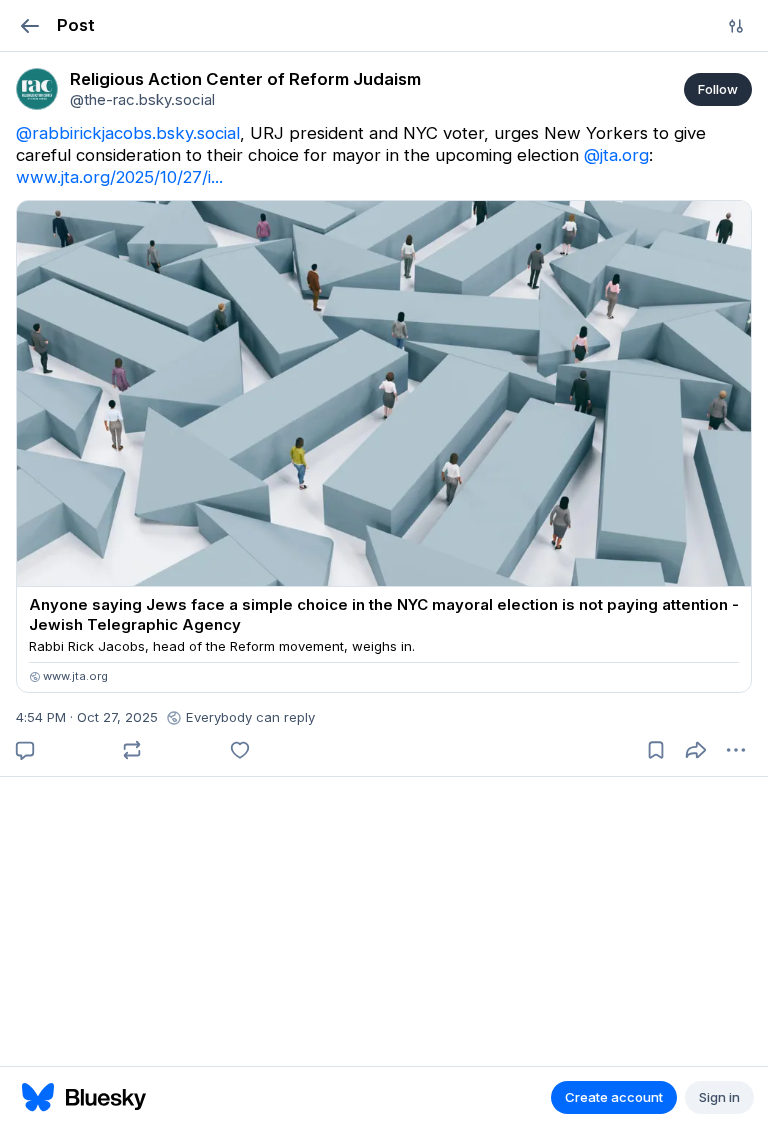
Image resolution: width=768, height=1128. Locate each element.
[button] (29, 25)
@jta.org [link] (616, 155)
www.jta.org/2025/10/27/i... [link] (119, 177)
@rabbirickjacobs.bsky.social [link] (128, 133)
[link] (37, 89)
